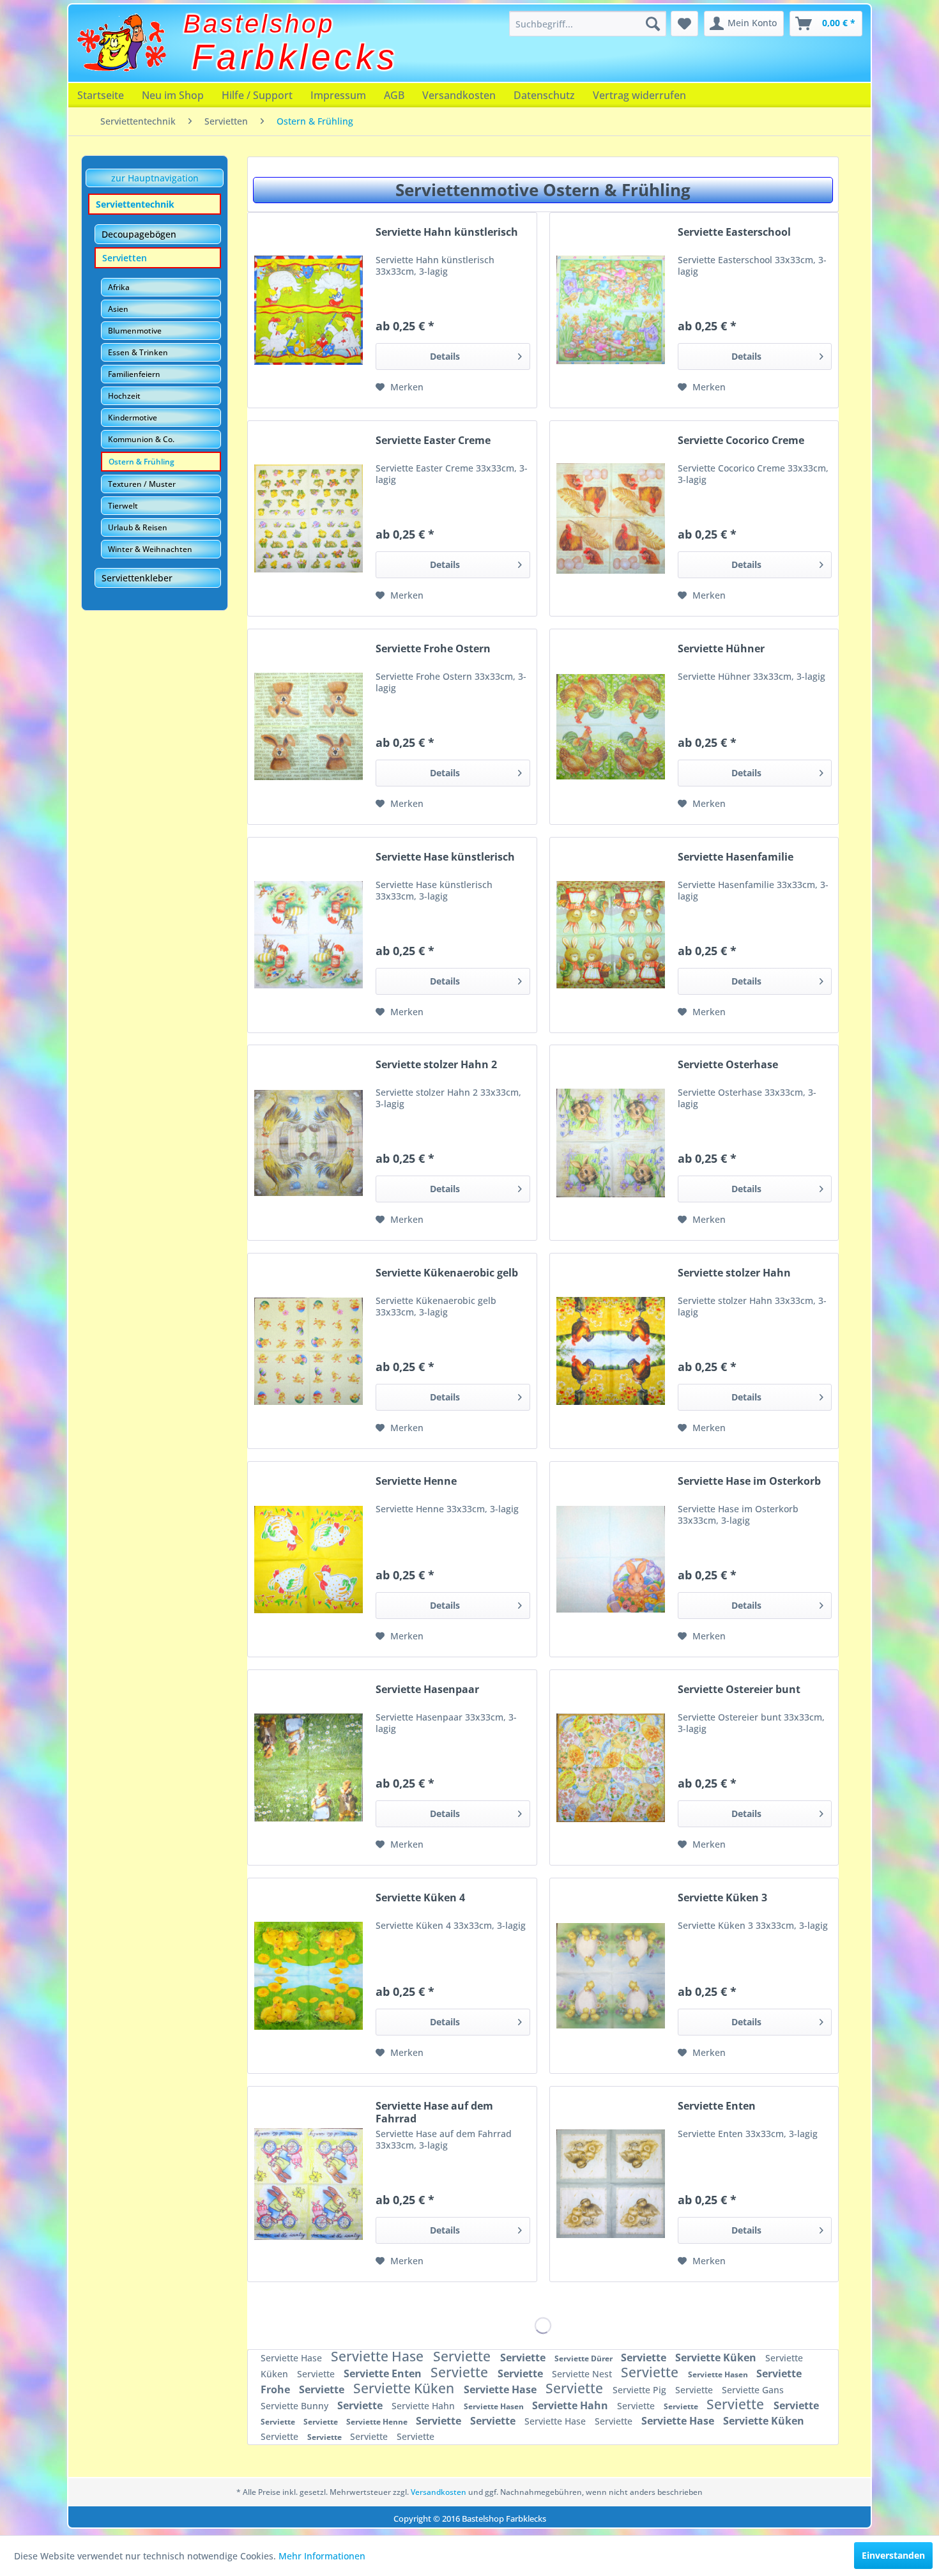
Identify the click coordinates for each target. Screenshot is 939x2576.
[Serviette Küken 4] (309, 1976)
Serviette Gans (753, 2390)
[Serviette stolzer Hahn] (611, 1351)
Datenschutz (544, 95)
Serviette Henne (416, 1481)
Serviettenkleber (137, 578)
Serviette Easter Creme (433, 441)
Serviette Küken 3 (722, 1898)
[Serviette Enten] (611, 2184)
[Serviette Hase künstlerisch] (309, 935)
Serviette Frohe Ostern (433, 649)
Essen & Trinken (138, 352)
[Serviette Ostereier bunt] (611, 1767)
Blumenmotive (135, 331)
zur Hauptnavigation (155, 178)
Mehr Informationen (322, 2556)
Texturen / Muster (142, 484)
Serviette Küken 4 (420, 1898)
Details (445, 356)
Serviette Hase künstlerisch (445, 857)
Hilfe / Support (257, 95)
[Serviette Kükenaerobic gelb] (309, 1351)
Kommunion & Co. (141, 439)
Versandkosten (459, 95)
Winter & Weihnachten (150, 549)
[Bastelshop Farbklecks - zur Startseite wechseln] (121, 43)
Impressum (338, 95)
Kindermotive (133, 418)
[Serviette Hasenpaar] (309, 1767)
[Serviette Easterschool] (611, 310)
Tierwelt (123, 506)
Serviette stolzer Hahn (734, 1273)
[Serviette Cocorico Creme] (611, 518)
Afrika (119, 287)
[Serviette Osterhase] (611, 1143)
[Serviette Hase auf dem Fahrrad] (309, 2184)
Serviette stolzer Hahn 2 (436, 1065)
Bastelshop (259, 24)
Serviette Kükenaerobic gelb (447, 1273)
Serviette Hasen (719, 2374)
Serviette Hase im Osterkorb (749, 1481)
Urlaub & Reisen (138, 527)
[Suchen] (653, 24)
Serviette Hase (293, 2358)
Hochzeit (124, 396)
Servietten (125, 258)
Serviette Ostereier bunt (739, 1690)
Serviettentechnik (135, 204)
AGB (394, 95)
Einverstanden (893, 2555)
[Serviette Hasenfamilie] (611, 935)
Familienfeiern (134, 374)
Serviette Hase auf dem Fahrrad (434, 2112)
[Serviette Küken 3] (611, 1976)
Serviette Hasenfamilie (736, 857)
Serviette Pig (641, 2390)
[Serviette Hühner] (611, 727)
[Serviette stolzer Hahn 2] (309, 1143)
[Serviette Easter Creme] (309, 518)
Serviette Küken (717, 2357)
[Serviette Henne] (309, 1559)
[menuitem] (588, 24)
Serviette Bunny (296, 2406)
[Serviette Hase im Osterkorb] (611, 1559)
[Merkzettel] (684, 24)
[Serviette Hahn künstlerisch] (309, 310)
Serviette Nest (583, 2374)
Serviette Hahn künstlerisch (447, 232)
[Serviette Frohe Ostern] (309, 727)
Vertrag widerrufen (639, 95)
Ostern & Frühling (141, 462)
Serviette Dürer (584, 2358)
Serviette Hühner (721, 649)
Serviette (463, 2356)
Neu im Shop (173, 95)
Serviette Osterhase (728, 1065)
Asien (118, 309)
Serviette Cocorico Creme (741, 441)
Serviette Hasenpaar (427, 1690)
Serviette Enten (717, 2106)
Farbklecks (295, 57)
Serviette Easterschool (734, 232)
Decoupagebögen (139, 234)
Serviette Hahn (424, 2406)
